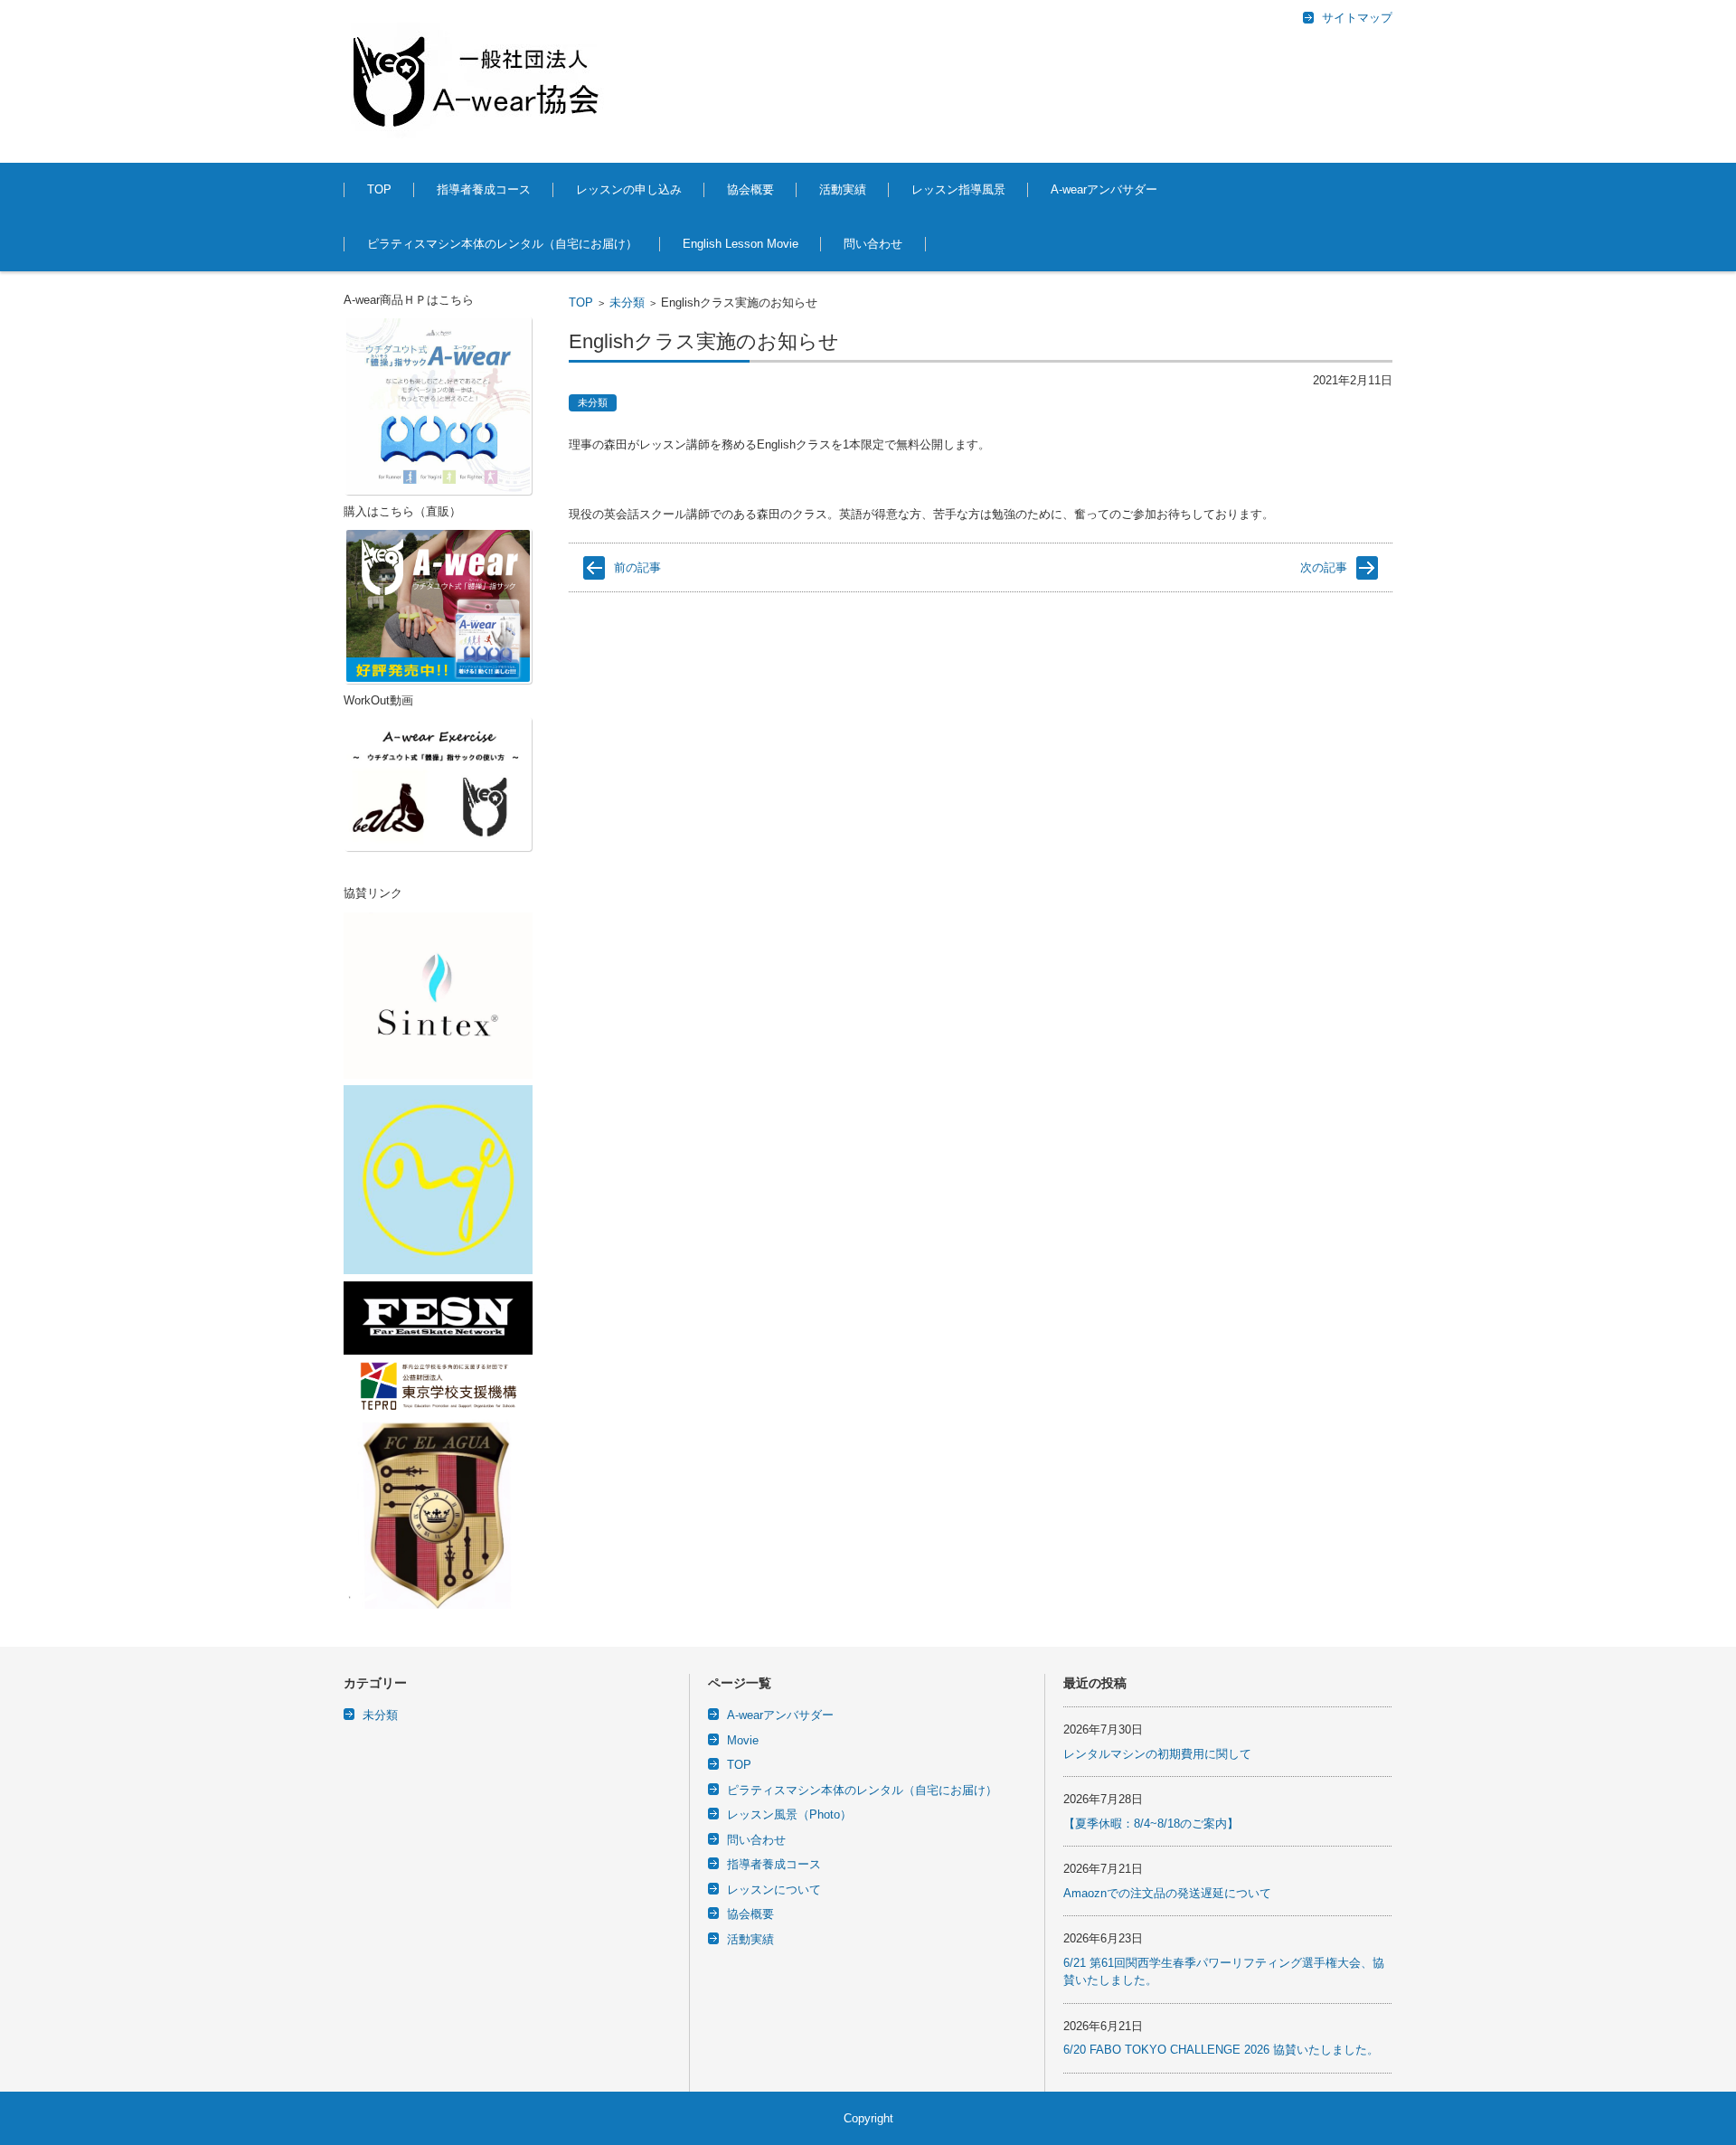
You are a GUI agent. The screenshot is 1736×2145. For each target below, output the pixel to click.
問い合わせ (873, 244)
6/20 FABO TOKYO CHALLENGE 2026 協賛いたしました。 (1221, 2050)
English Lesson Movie (741, 244)
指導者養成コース (484, 189)
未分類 (627, 302)
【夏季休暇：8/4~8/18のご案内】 (1151, 1824)
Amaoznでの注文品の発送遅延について (1167, 1893)
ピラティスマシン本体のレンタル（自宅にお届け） (502, 244)
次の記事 (1324, 567)
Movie (743, 1740)
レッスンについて (774, 1890)
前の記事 (637, 567)
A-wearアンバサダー (1104, 189)
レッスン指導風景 (958, 189)
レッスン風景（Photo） (789, 1814)
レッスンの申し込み (629, 189)
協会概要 (750, 189)
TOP (379, 189)
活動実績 (843, 189)
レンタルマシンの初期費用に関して (1157, 1754)
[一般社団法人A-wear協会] (479, 81)
